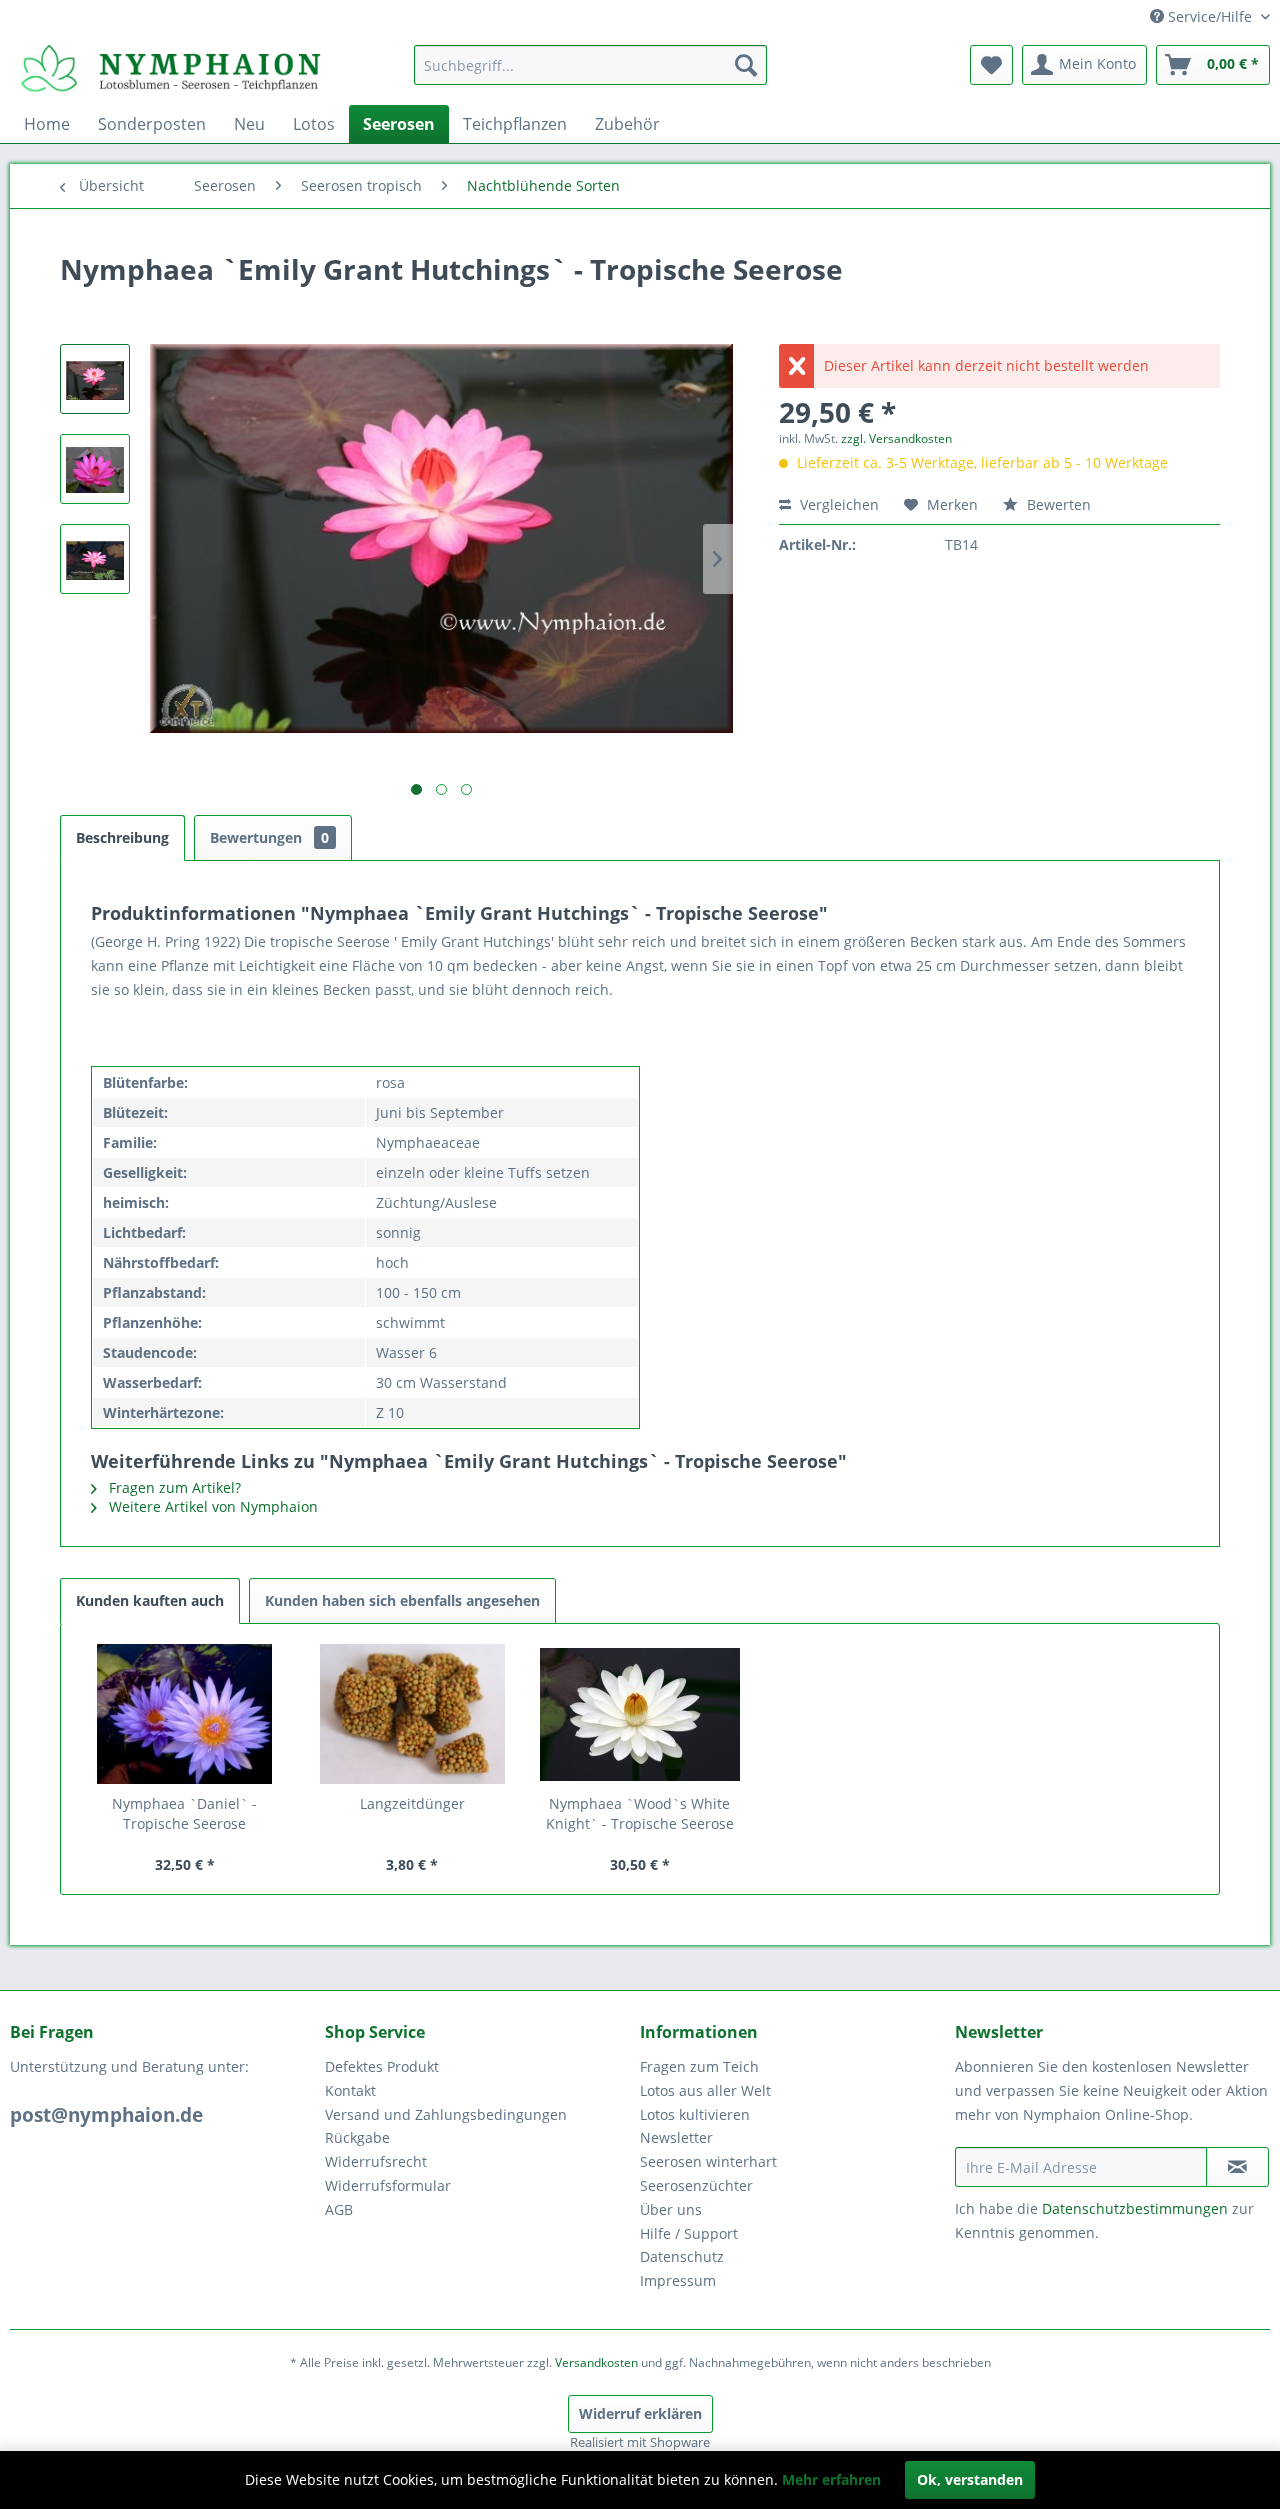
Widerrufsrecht (376, 2161)
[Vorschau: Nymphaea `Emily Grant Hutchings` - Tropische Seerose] (95, 379)
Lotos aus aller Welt (705, 2090)
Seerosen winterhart (708, 2161)
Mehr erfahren (831, 2479)
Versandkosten (596, 2362)
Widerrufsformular (388, 2185)
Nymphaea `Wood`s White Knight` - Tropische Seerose (640, 1813)
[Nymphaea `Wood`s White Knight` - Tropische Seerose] (640, 1714)
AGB (339, 2209)
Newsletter (676, 2137)
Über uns (671, 2209)
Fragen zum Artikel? (173, 1487)
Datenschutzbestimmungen (1135, 2208)
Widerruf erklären (640, 2413)
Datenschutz (682, 2256)
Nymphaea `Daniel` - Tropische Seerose (184, 1813)
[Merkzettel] (991, 65)
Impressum (678, 2280)
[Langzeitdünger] (413, 1714)
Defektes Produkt (382, 2066)
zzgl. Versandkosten (896, 438)
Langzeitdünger (412, 1803)
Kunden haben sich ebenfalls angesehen (402, 1600)
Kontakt (350, 2090)
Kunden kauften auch (150, 1600)
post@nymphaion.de (106, 2115)
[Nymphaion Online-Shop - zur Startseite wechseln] (171, 70)
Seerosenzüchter (696, 2185)
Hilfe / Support (689, 2233)
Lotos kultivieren (695, 2114)
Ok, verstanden (970, 2479)
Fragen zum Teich (699, 2066)
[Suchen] (746, 65)
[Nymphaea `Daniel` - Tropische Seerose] (185, 1714)
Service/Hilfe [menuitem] (1210, 16)
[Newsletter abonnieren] (1237, 2167)
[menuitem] (590, 65)
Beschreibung (122, 837)
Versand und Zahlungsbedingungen (446, 2114)
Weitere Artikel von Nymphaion (211, 1506)
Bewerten (1057, 504)
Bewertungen (269, 837)
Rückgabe (357, 2137)
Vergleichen (837, 504)
